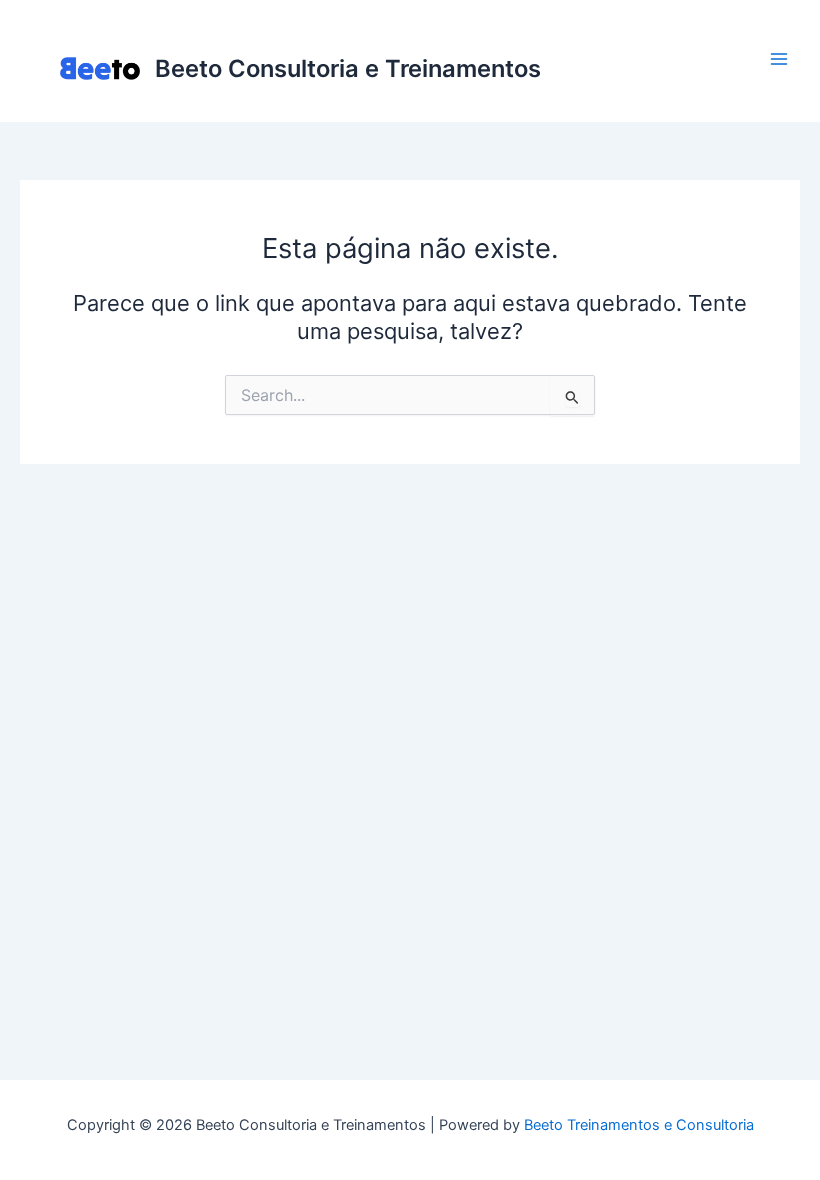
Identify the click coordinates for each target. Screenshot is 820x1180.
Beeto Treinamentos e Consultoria (639, 1125)
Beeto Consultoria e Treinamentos (348, 68)
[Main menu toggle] (779, 59)
